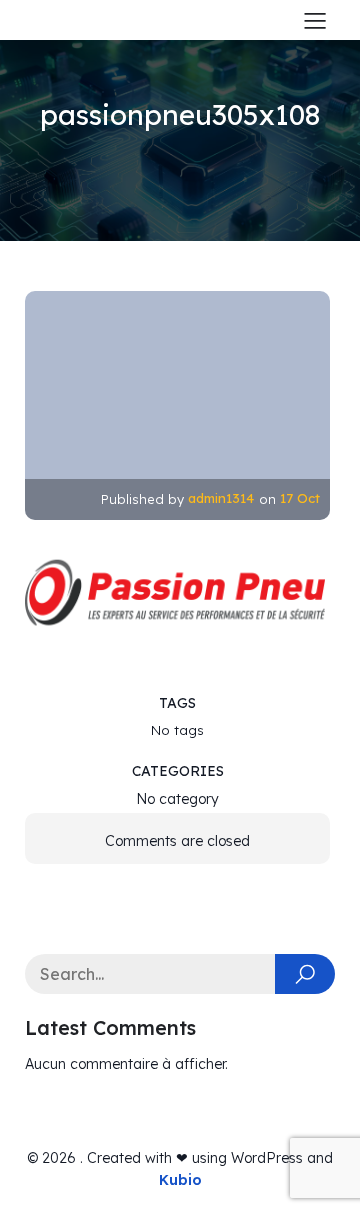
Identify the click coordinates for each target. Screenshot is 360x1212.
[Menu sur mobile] (315, 20)
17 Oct (300, 498)
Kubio (180, 1180)
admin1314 (221, 498)
